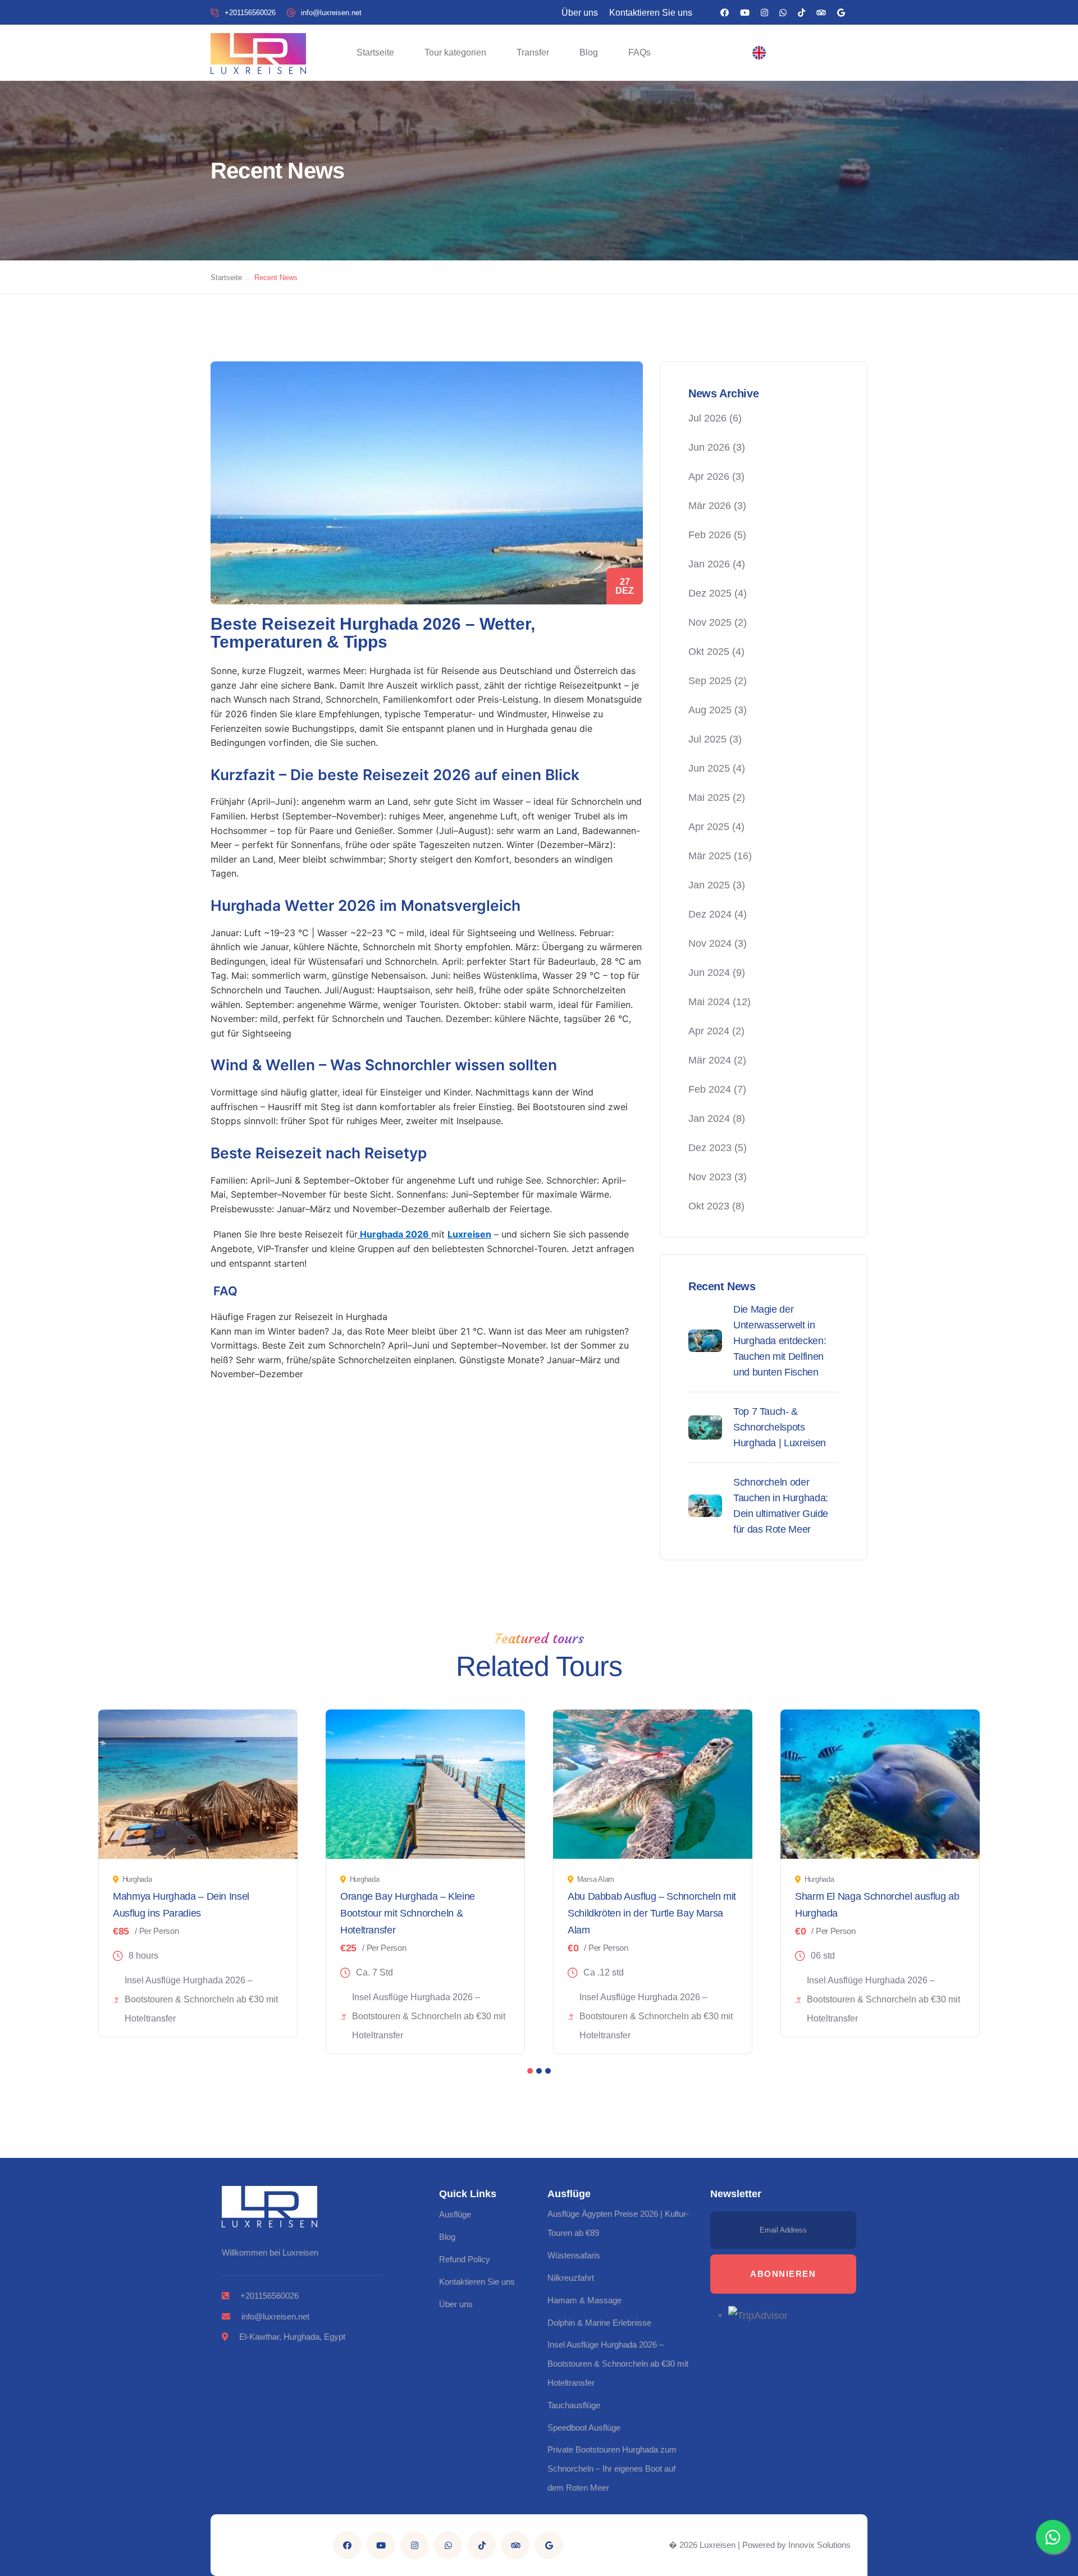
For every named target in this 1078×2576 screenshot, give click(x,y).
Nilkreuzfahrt (571, 2278)
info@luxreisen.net (331, 13)
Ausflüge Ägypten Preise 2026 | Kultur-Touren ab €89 (618, 2223)
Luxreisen (469, 1234)
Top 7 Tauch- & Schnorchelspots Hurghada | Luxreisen (780, 1427)
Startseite (375, 52)
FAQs (640, 52)
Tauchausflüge (574, 2405)
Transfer (533, 52)
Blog (589, 52)
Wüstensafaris (574, 2255)
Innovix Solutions (819, 2545)
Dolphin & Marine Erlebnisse (599, 2323)
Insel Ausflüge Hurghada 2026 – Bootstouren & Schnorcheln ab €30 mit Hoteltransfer (618, 2364)
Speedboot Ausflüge (584, 2428)
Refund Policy (465, 2259)
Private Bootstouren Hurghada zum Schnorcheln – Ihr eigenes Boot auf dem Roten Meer (612, 2469)
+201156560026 (250, 13)
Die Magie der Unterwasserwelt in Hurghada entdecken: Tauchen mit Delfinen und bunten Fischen (780, 1341)
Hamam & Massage (584, 2300)
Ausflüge (455, 2214)
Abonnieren (783, 2274)
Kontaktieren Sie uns (651, 13)
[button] (759, 53)
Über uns (580, 13)
